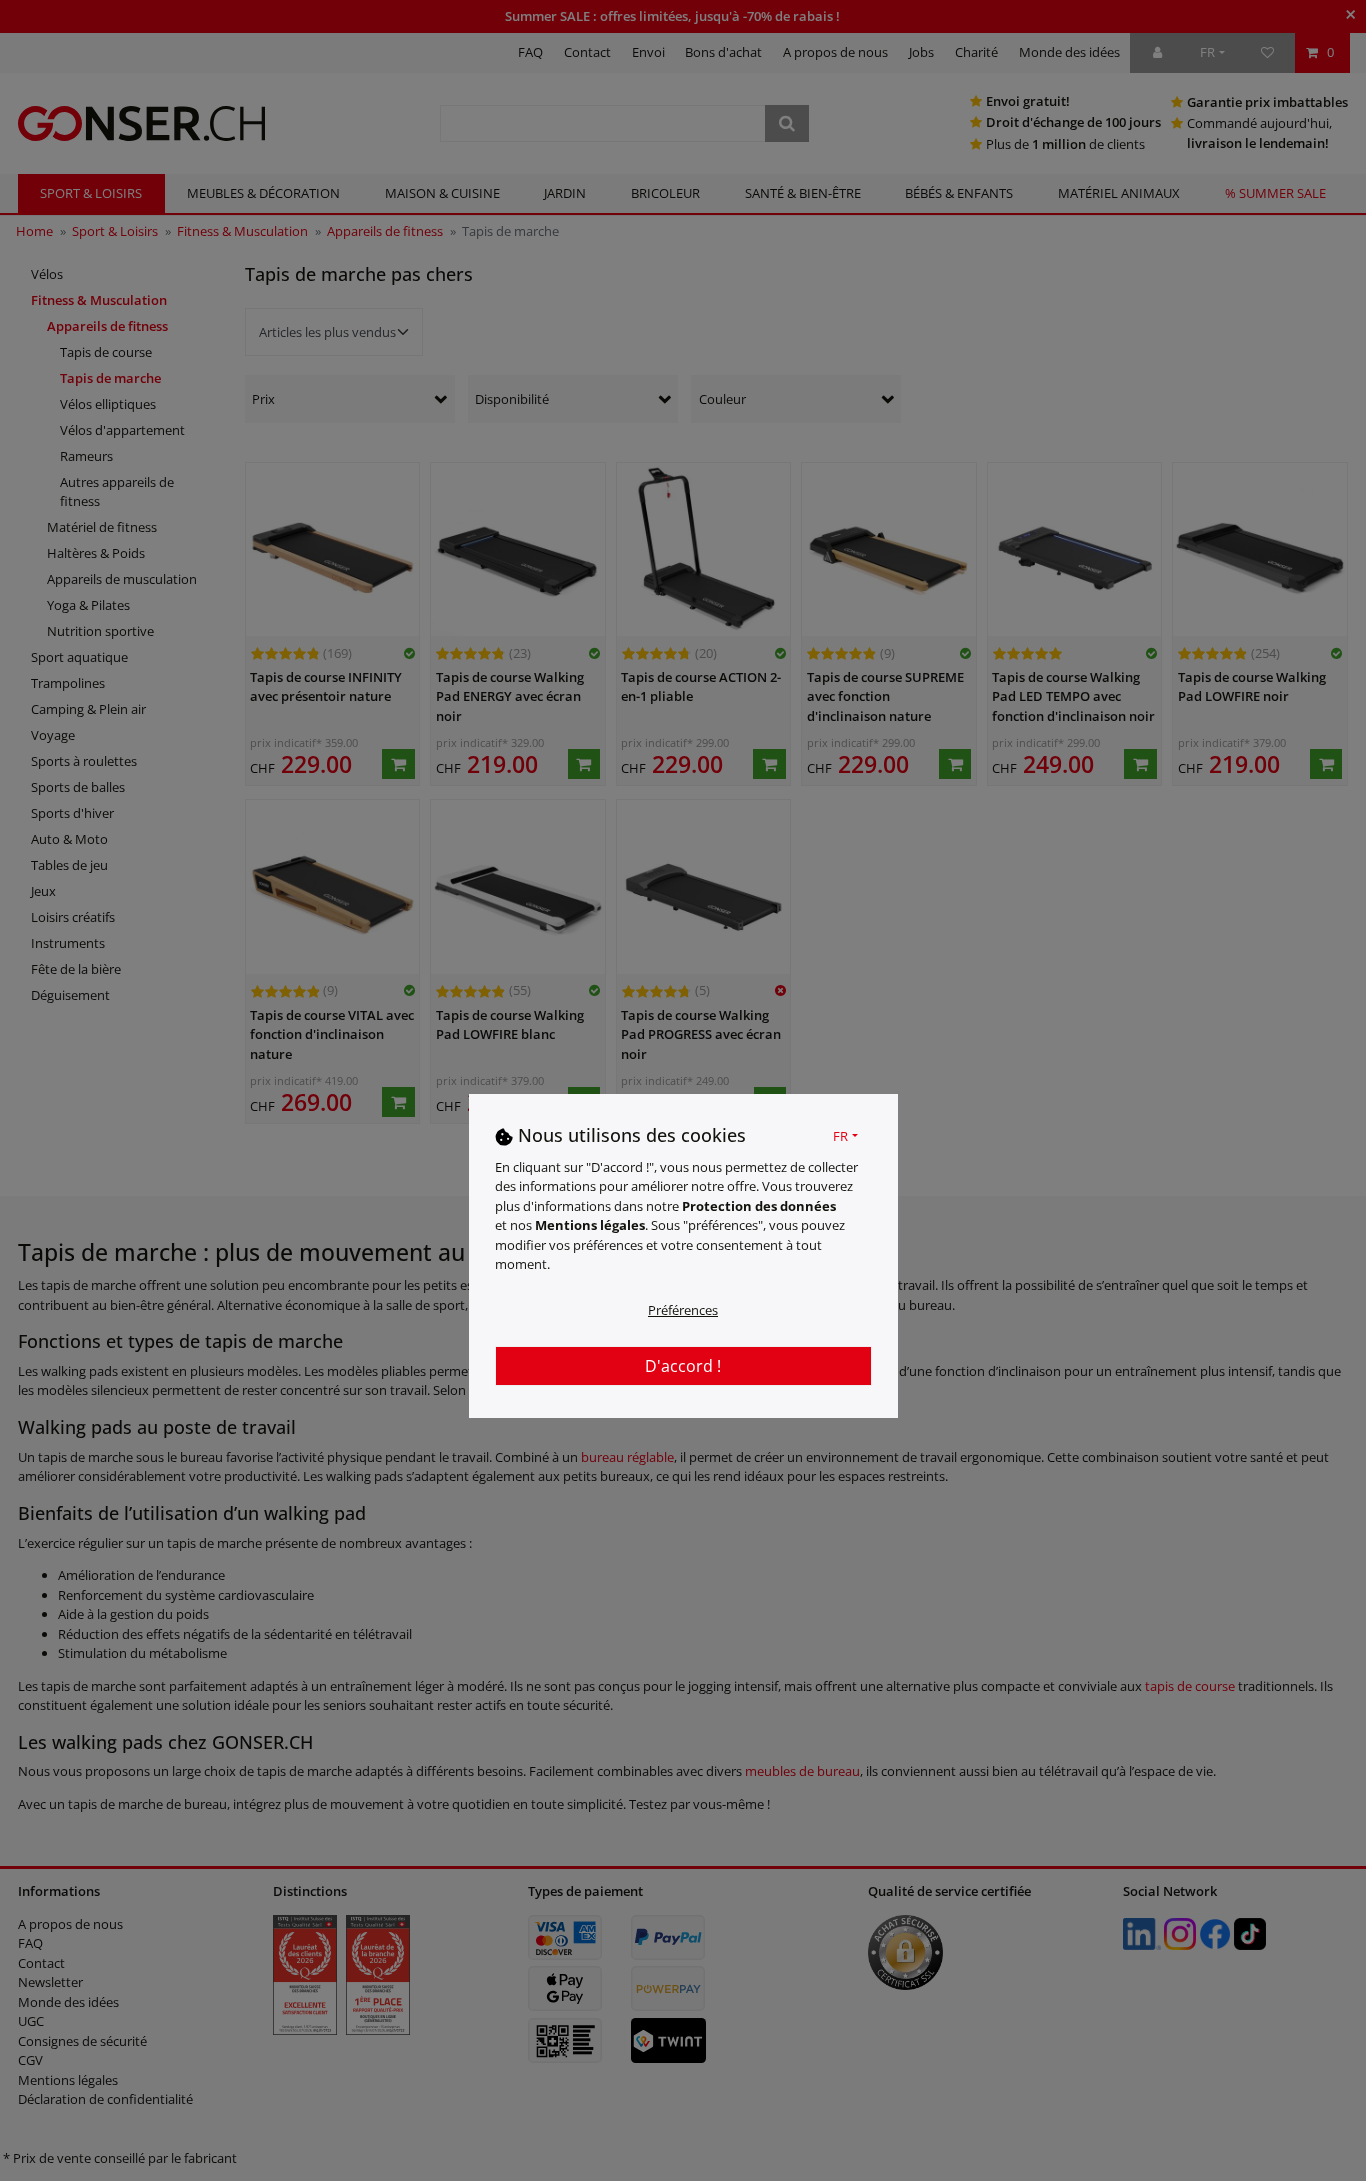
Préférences (683, 1309)
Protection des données (759, 1205)
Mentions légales (590, 1225)
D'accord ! (683, 1365)
